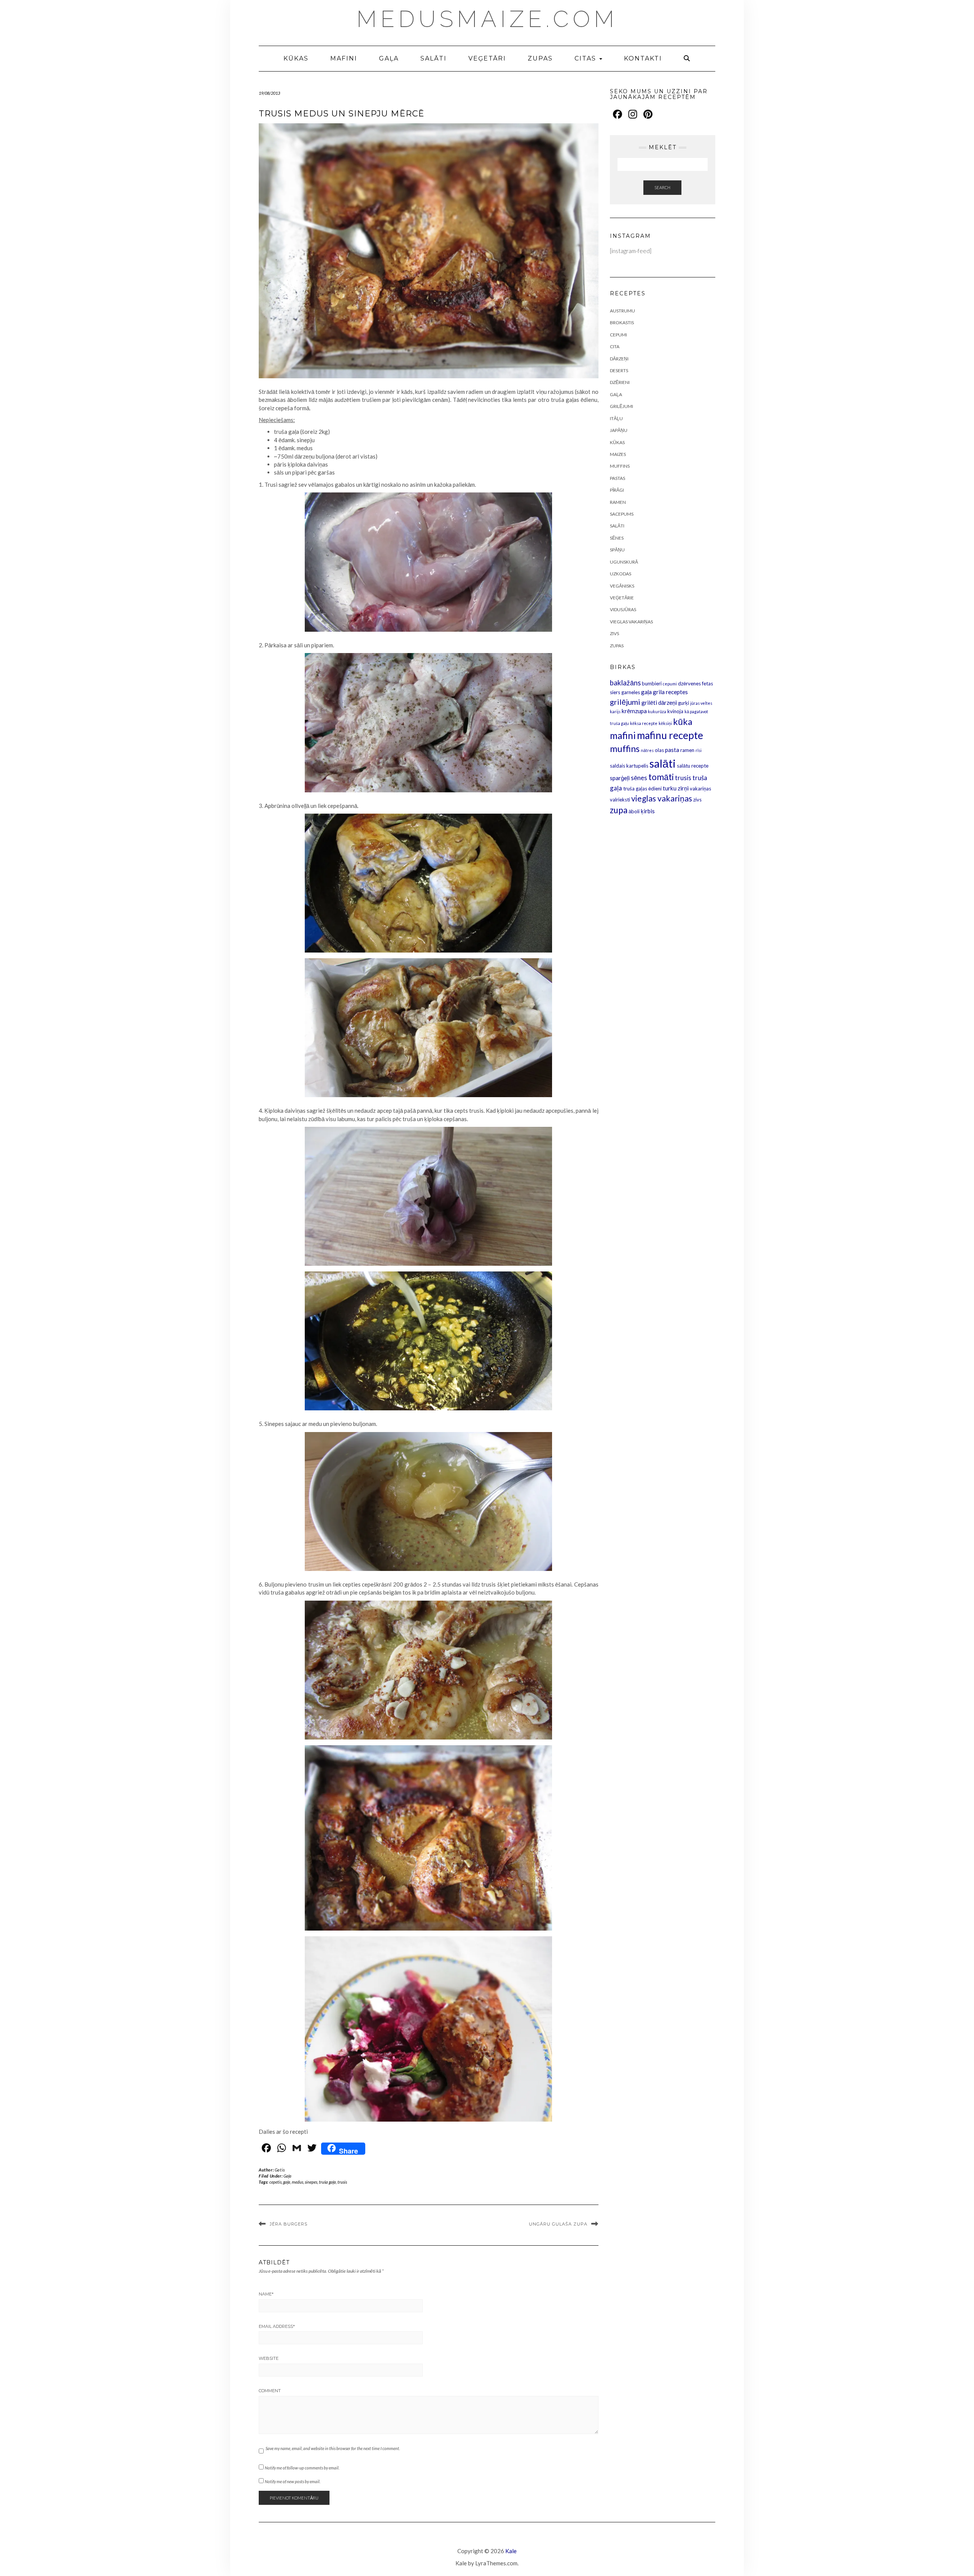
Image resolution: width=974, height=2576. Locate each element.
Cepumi (618, 335)
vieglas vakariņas (662, 798)
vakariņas (700, 789)
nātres (647, 750)
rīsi (699, 750)
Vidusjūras (623, 609)
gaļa (287, 2182)
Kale (511, 2551)
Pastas (618, 478)
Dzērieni (620, 382)
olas (659, 750)
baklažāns (625, 683)
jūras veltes (701, 703)
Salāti (434, 58)
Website (269, 2358)
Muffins (620, 466)
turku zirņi (676, 788)
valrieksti (620, 800)
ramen (687, 750)
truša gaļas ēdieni (642, 789)
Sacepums (622, 514)
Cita (615, 346)
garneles (631, 692)
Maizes (618, 454)
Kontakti (643, 58)
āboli (634, 811)
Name (266, 2294)
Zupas (540, 58)
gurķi (684, 703)
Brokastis (622, 323)
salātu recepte (693, 766)
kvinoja (675, 711)
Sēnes (617, 538)
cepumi (670, 684)
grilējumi (625, 702)
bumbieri (652, 683)
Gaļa (389, 58)
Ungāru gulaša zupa (558, 2224)
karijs (615, 711)
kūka (683, 722)
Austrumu (622, 311)
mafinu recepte (670, 735)
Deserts (619, 370)
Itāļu (616, 418)
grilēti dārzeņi (659, 703)
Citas (586, 58)
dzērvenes (689, 683)
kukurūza (657, 711)
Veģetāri (487, 58)
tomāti (661, 777)
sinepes (311, 2182)
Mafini (344, 58)
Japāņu (619, 430)
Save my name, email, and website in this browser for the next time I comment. (333, 2448)
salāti (663, 763)
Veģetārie (622, 598)
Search (662, 187)
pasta (672, 750)
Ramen (618, 502)
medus (298, 2182)
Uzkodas (621, 574)
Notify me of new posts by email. (293, 2481)
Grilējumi (621, 406)
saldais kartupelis (629, 766)
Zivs (614, 633)
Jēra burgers (289, 2224)
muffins (625, 749)
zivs (697, 800)
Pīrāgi (617, 490)
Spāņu (617, 550)
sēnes (639, 778)
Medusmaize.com (487, 19)
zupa (619, 810)
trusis (342, 2182)
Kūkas (296, 58)
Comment (270, 2391)
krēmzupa (634, 711)
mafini (623, 735)
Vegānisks (622, 586)
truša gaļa (327, 2182)
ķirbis (648, 811)
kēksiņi (665, 723)
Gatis (280, 2170)
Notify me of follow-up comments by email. (302, 2468)
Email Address (277, 2326)
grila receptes (670, 692)
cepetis (275, 2182)
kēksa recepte (644, 723)
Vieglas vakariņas (631, 622)
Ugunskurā (624, 562)
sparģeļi (620, 778)
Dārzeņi (619, 359)
